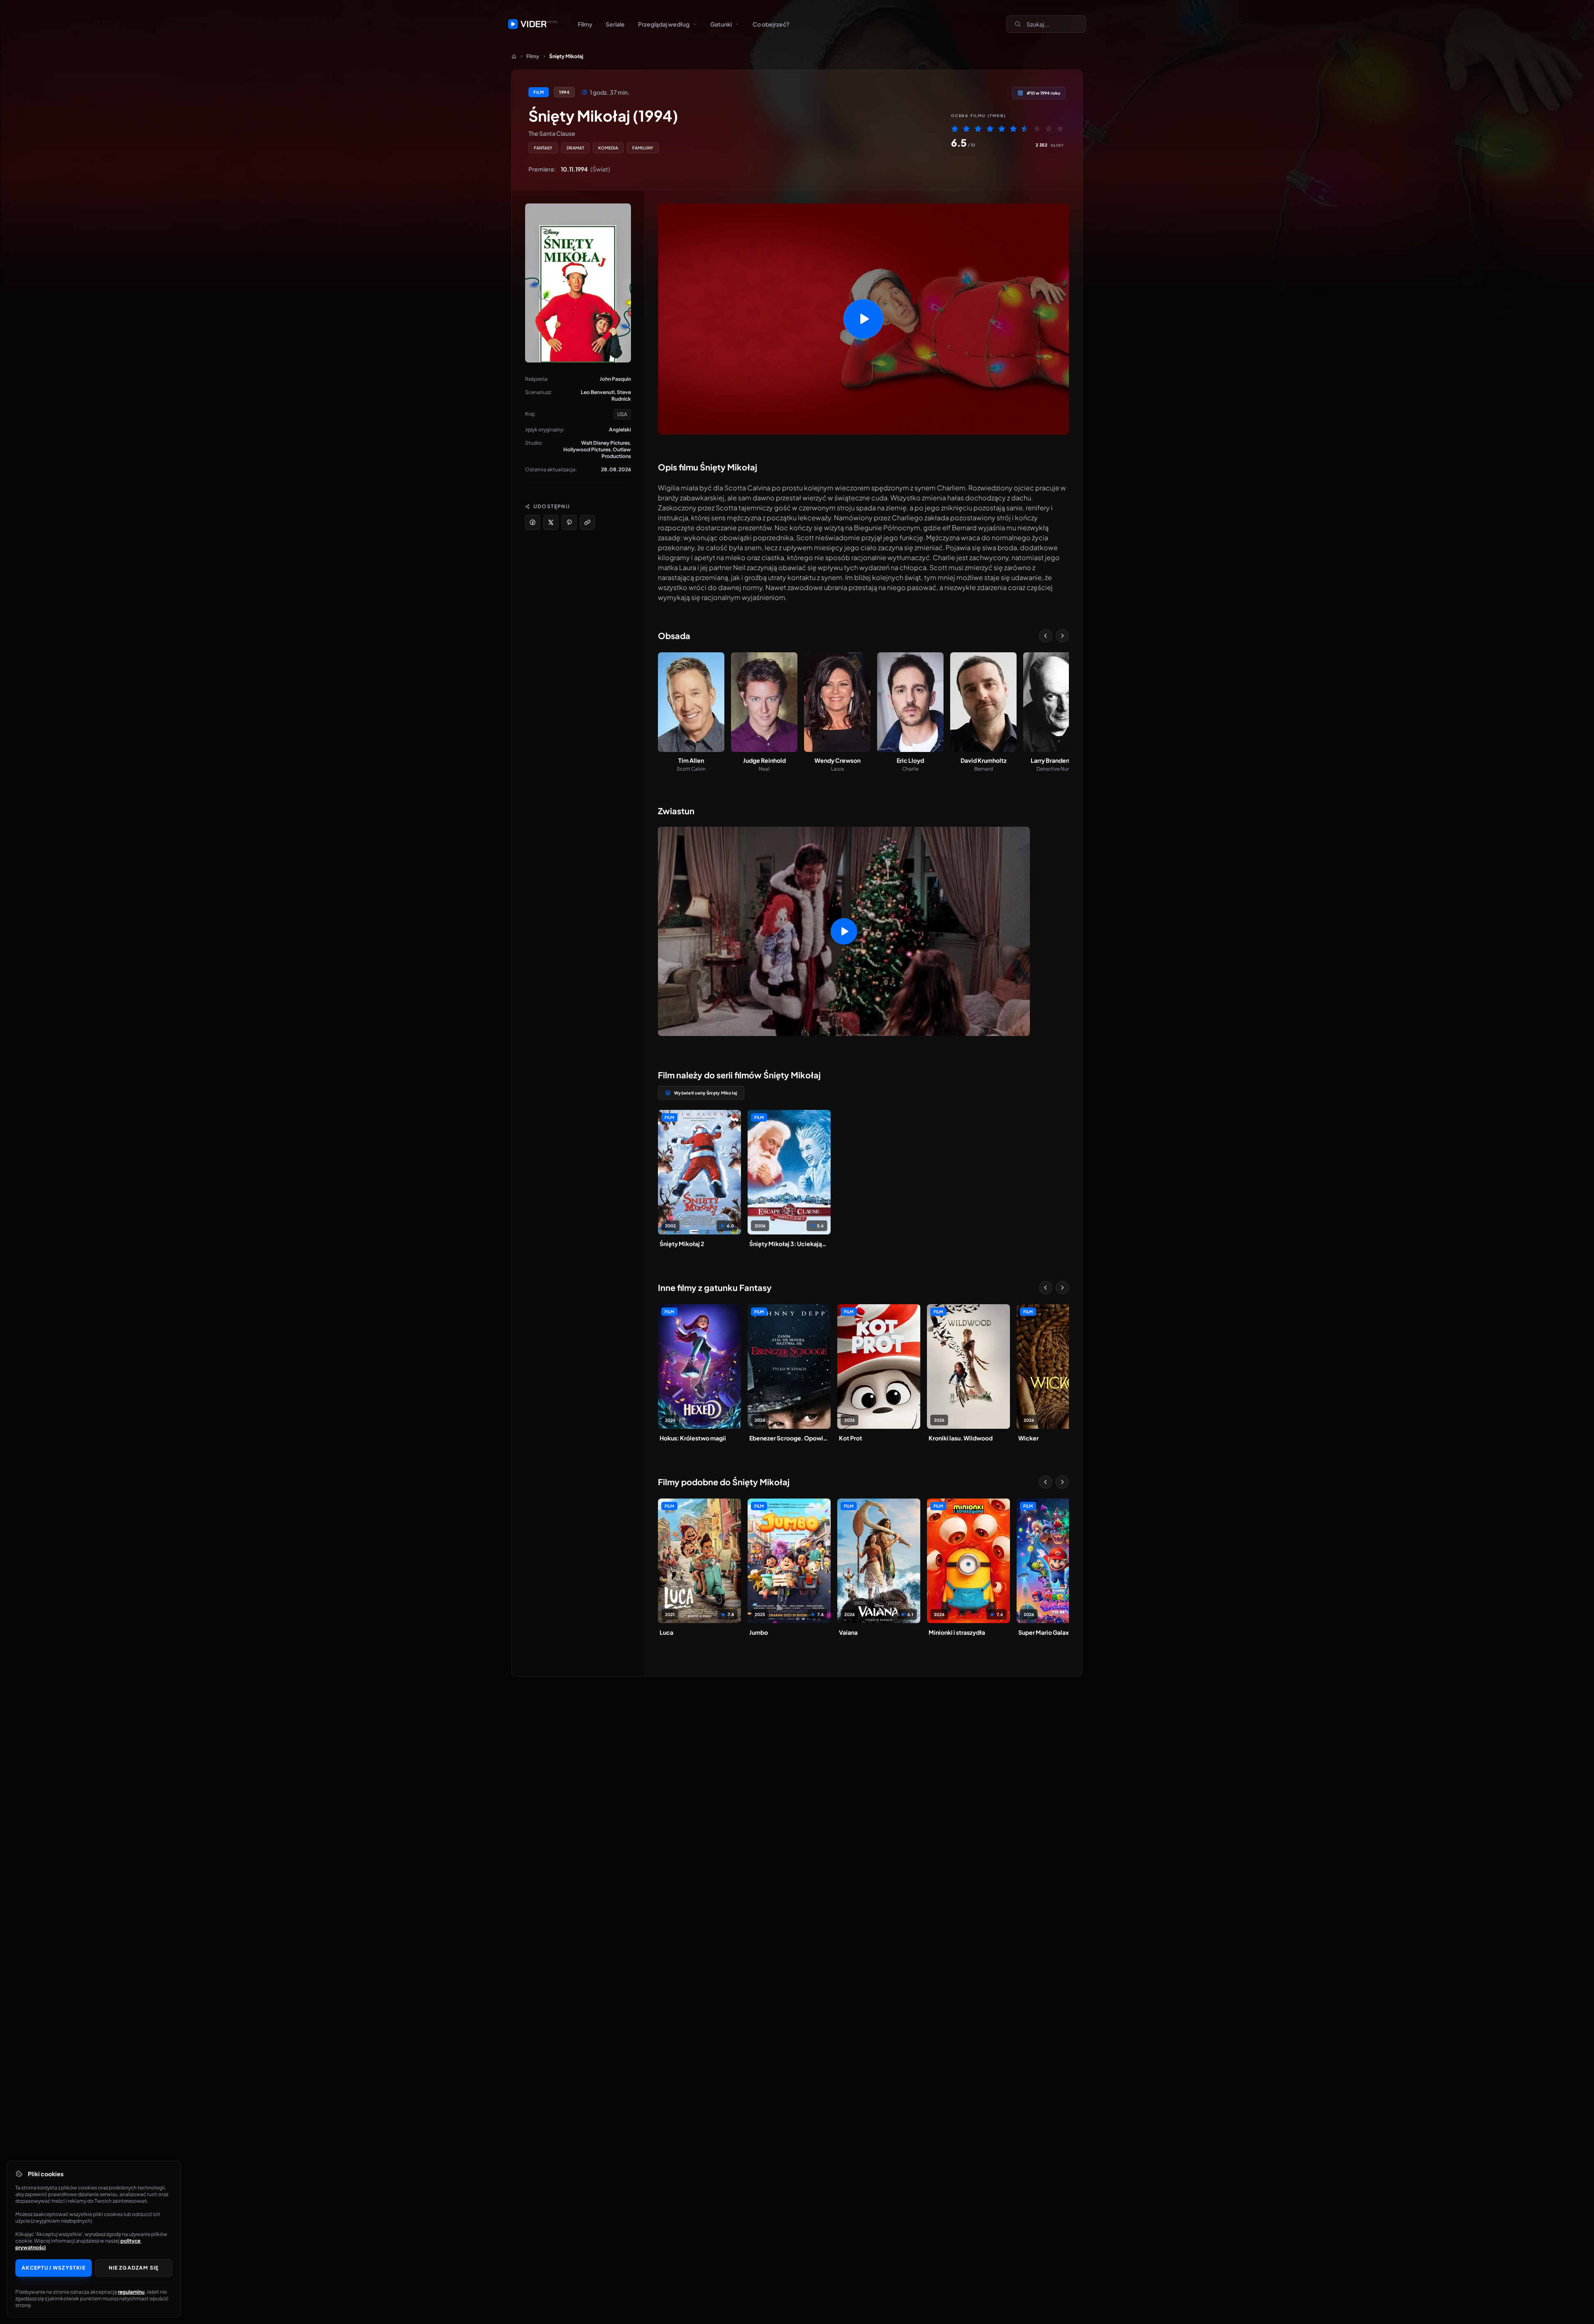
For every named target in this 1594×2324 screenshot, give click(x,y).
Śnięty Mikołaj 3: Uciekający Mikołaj (789, 1244)
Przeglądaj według (664, 24)
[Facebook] (533, 522)
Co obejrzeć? (771, 24)
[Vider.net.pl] (533, 24)
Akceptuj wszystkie (54, 2268)
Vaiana (848, 1632)
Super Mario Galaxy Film (1052, 1632)
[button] (863, 319)
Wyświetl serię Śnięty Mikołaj (706, 1093)
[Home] (514, 56)
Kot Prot (851, 1438)
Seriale (615, 24)
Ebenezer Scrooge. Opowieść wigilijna (789, 1438)
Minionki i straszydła (957, 1632)
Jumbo (759, 1632)
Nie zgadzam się (134, 2268)
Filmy (585, 24)
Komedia (608, 148)
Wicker (1028, 1438)
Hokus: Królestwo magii (693, 1438)
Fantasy (543, 148)
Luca (666, 1632)
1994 (564, 92)
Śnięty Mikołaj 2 (682, 1244)
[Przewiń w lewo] (1046, 636)
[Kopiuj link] (587, 522)
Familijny (643, 148)
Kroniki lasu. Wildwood (961, 1438)
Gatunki (721, 24)
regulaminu (131, 2292)
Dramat (575, 148)
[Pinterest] (569, 522)
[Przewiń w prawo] (1062, 636)
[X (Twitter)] (551, 522)
